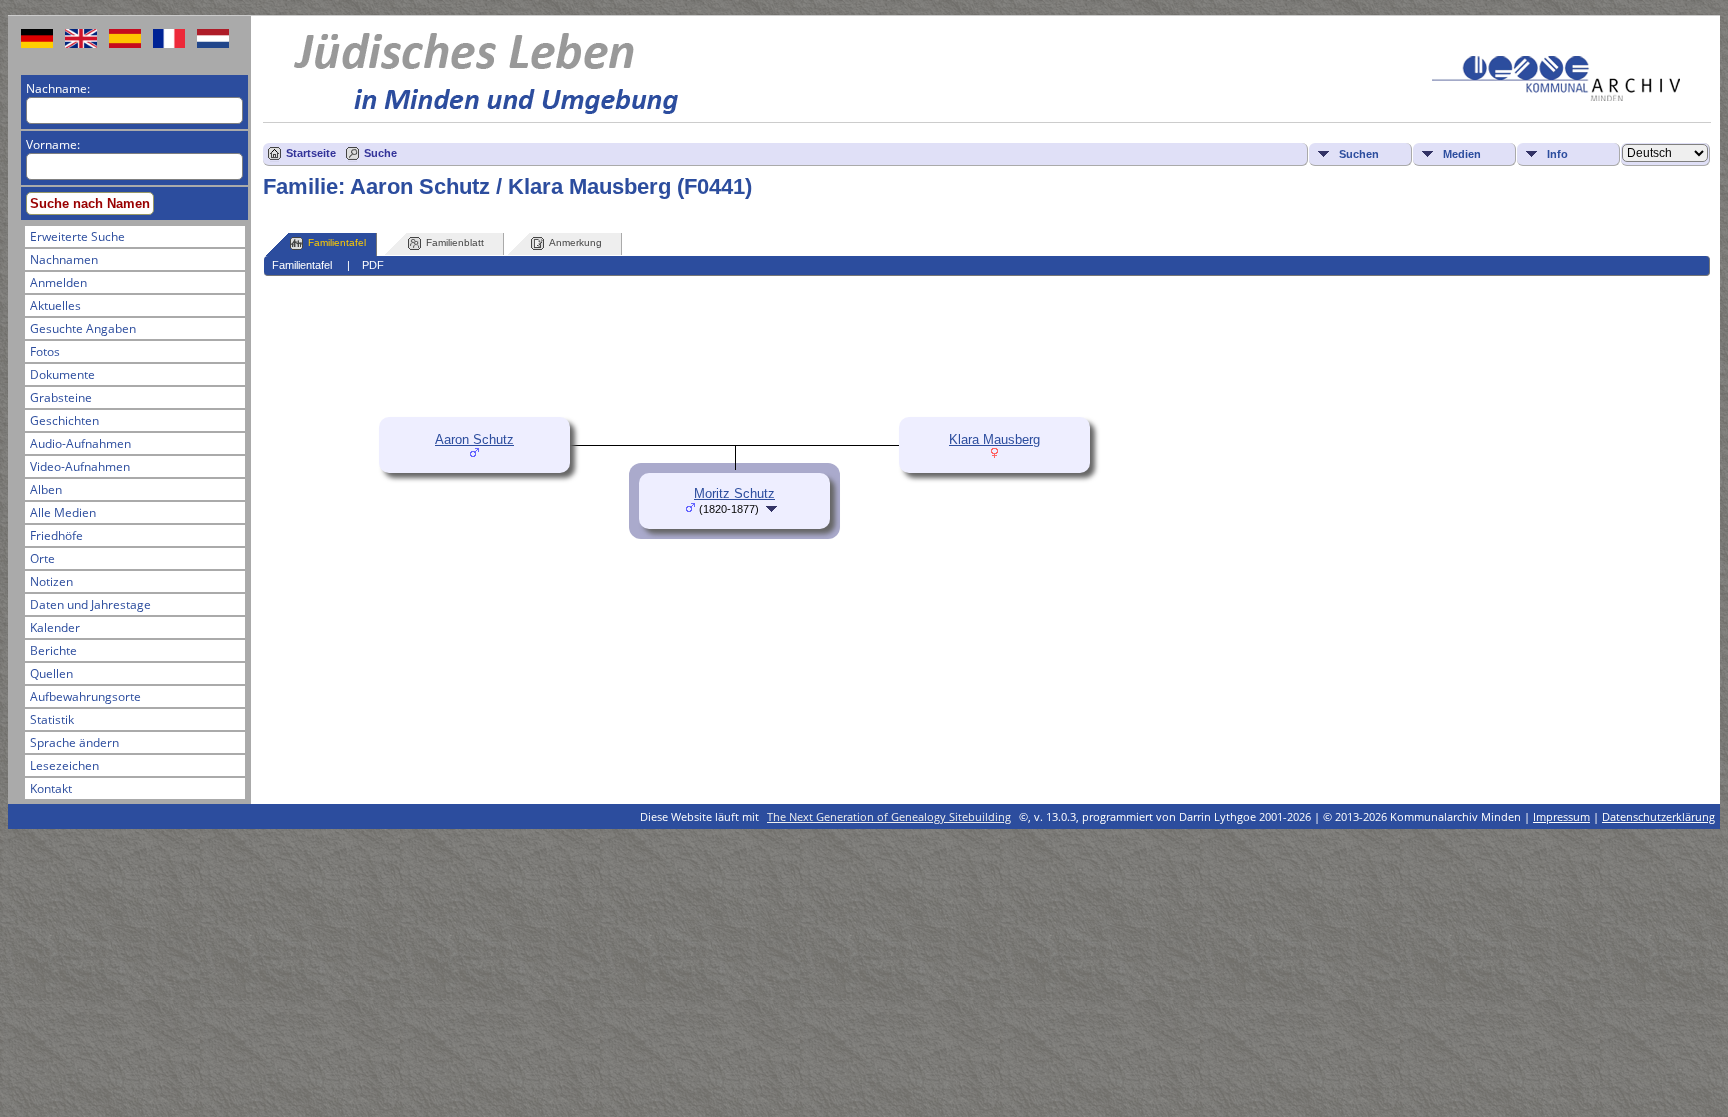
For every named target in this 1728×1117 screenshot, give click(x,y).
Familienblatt (455, 242)
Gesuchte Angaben (83, 328)
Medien (1462, 154)
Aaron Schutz (474, 439)
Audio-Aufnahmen (80, 443)
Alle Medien (63, 512)
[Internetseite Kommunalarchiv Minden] (1556, 96)
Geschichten (64, 420)
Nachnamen (64, 259)
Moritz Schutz (734, 493)
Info (1557, 154)
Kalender (55, 627)
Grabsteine (61, 397)
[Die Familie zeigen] (773, 508)
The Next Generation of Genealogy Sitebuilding (889, 816)
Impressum (1561, 816)
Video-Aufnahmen (80, 466)
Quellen (51, 673)
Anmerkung (575, 242)
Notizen (51, 581)
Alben (46, 489)
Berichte (53, 650)
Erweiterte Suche (77, 236)
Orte (42, 558)
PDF (373, 265)
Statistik (52, 719)
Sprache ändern (74, 742)
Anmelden (58, 282)
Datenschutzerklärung (1658, 816)
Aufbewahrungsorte (85, 696)
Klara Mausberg (994, 439)
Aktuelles (55, 305)
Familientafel (337, 242)
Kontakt (51, 788)
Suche (380, 153)
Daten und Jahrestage (90, 604)
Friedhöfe (56, 535)
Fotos (45, 351)
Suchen (1359, 154)
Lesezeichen (64, 765)
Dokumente (62, 374)
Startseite (311, 153)
